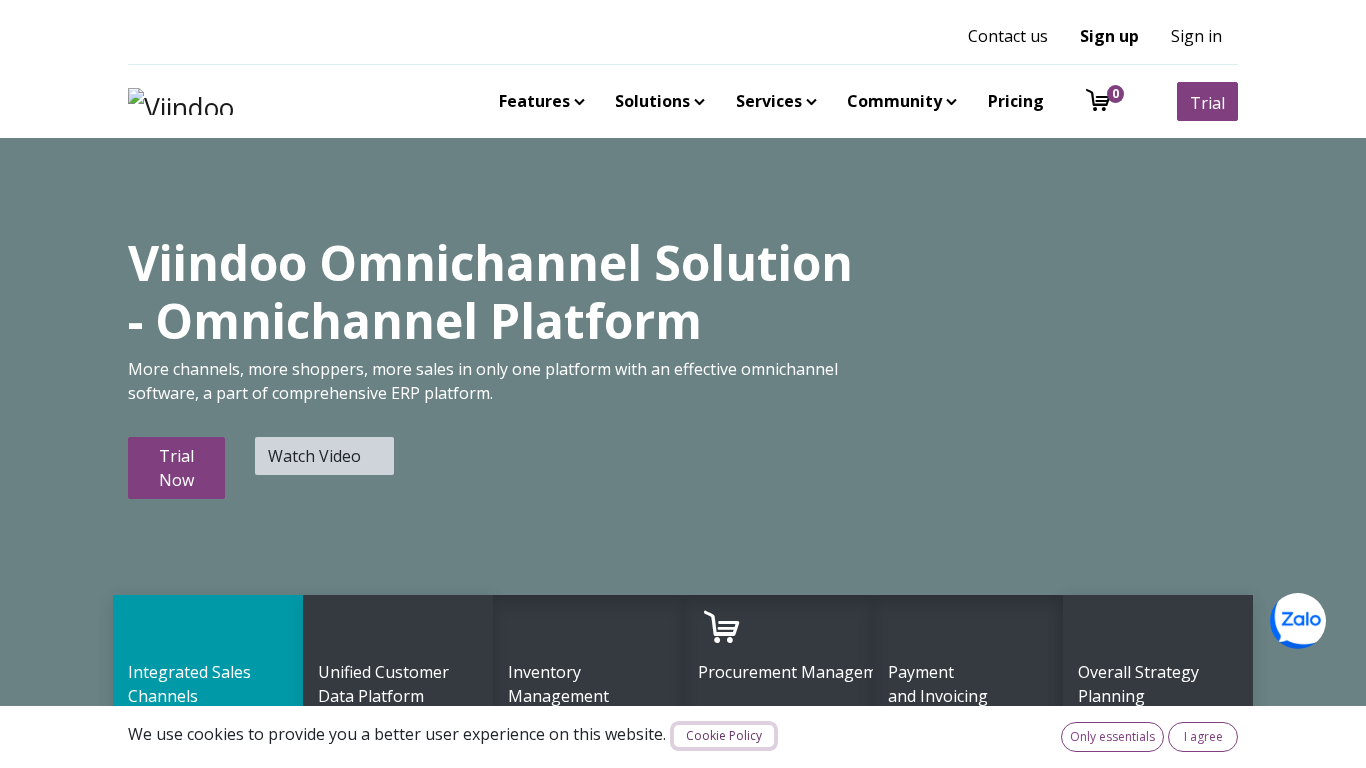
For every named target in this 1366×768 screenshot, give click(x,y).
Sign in (1196, 36)
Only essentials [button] (1112, 736)
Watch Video (316, 456)
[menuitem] (538, 101)
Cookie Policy (724, 735)
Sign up (1109, 36)
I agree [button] (1203, 736)
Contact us (1008, 36)
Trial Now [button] (176, 468)
